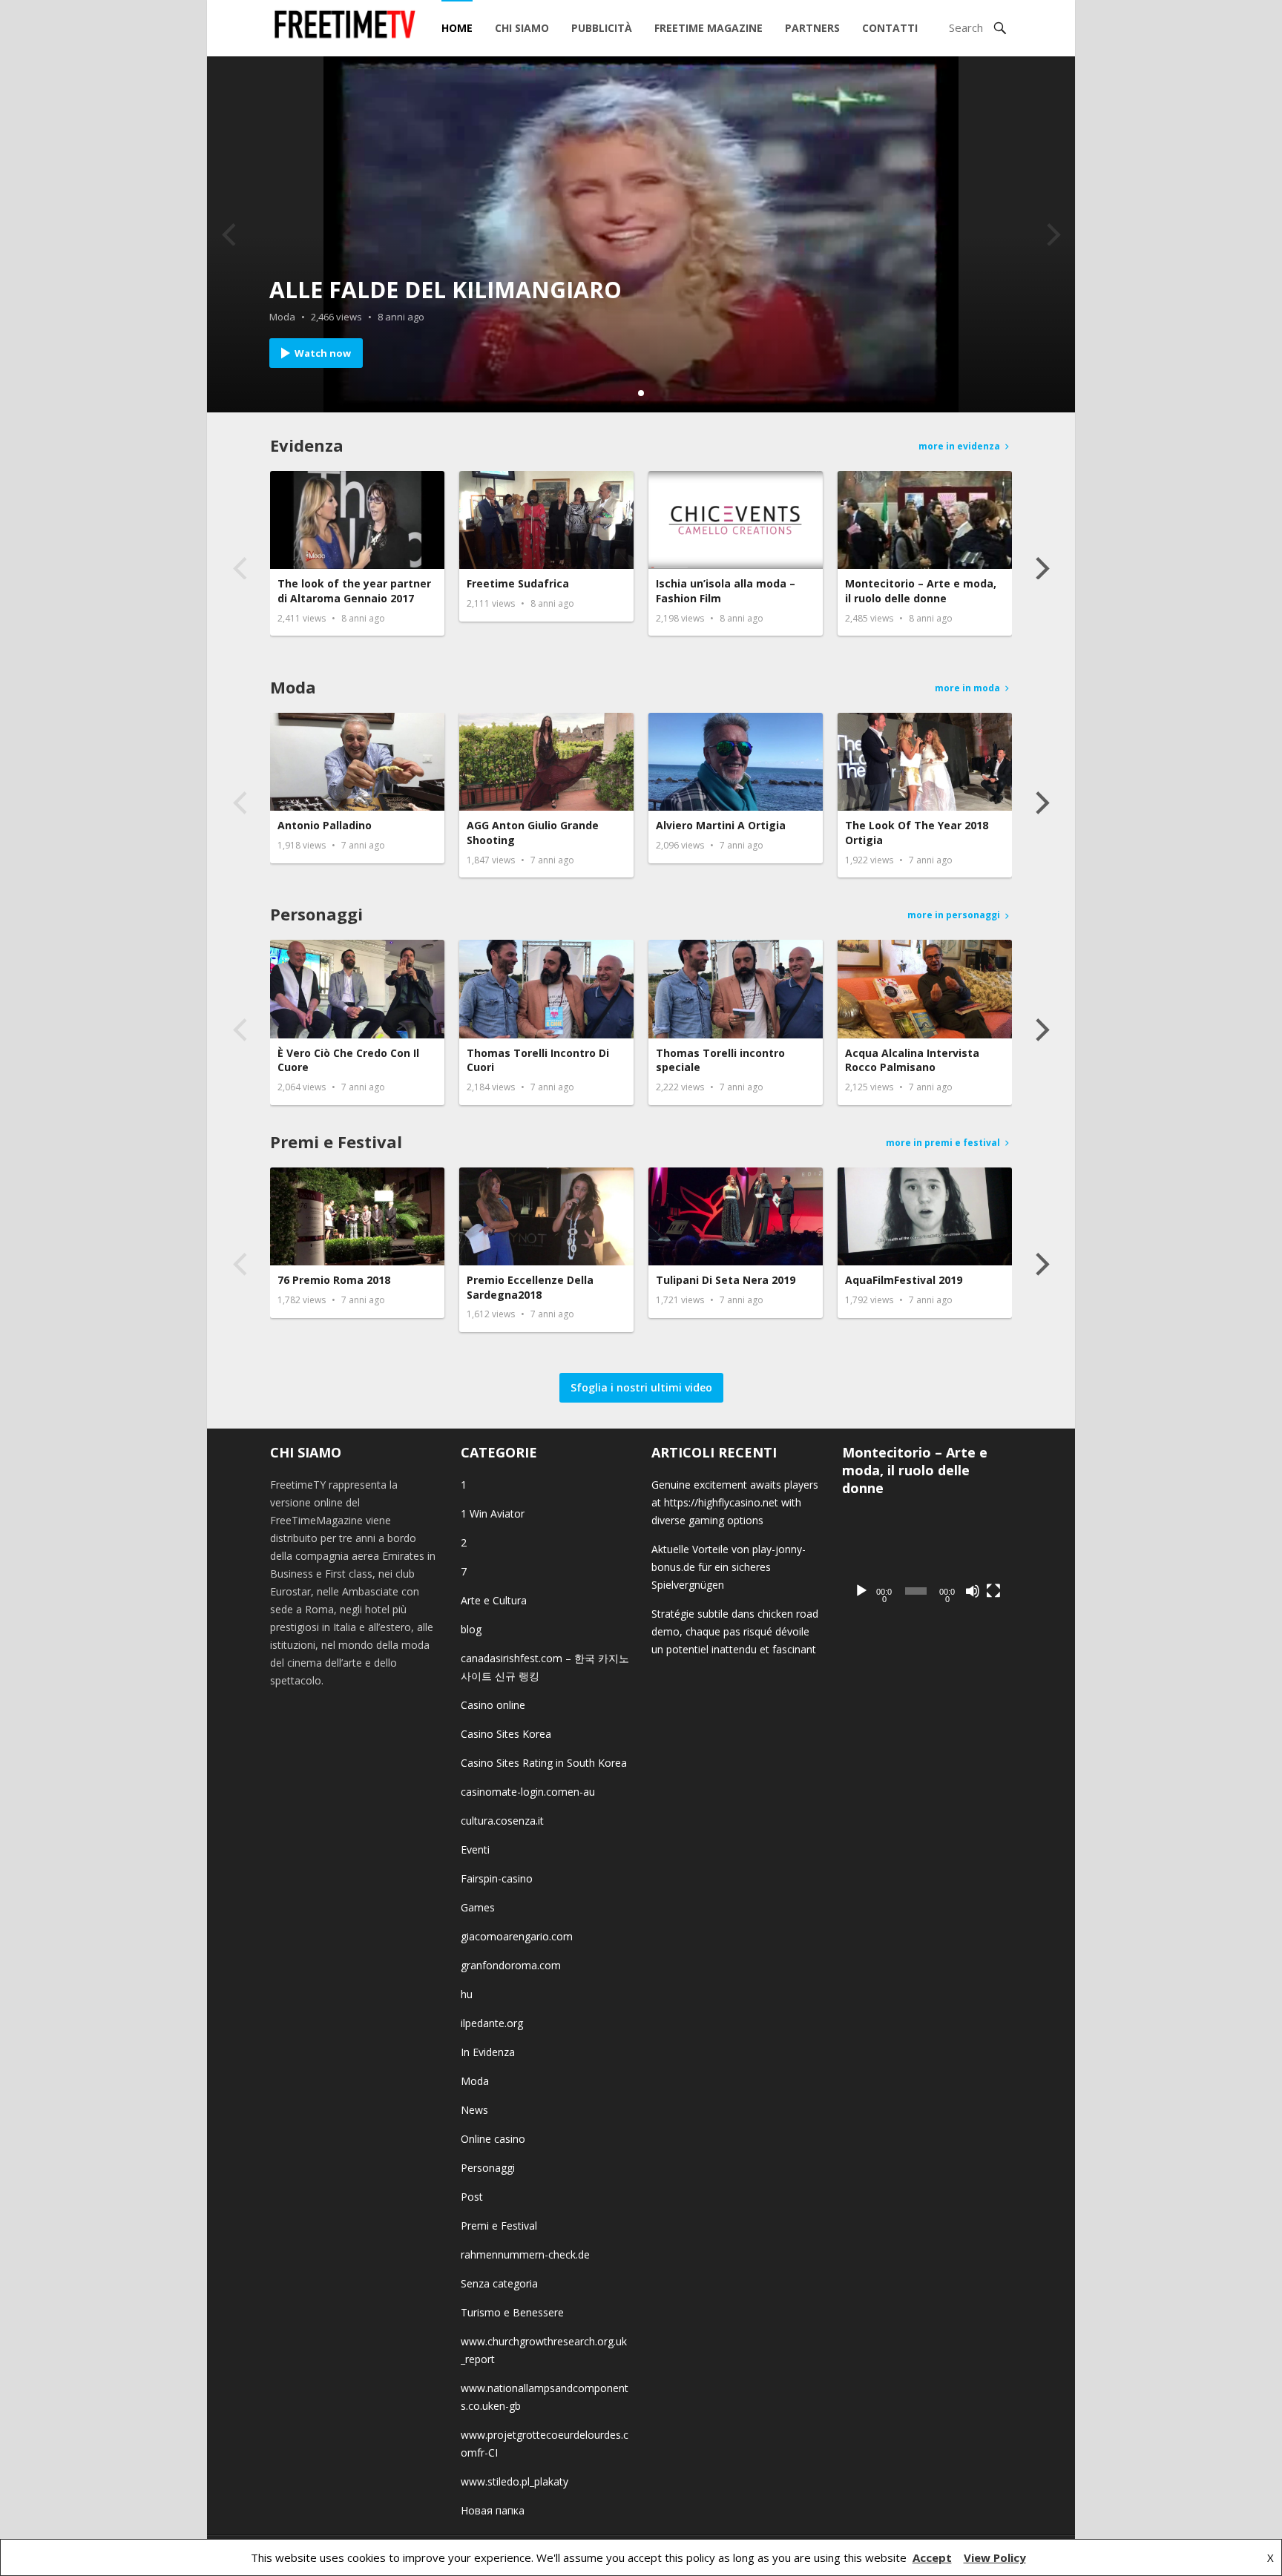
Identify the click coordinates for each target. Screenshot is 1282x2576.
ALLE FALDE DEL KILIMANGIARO (446, 290)
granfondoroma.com (511, 1965)
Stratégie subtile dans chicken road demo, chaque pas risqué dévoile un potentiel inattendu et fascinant (735, 1631)
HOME (457, 28)
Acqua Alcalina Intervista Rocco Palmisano (912, 1060)
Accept (932, 2557)
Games (478, 1907)
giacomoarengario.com (517, 1936)
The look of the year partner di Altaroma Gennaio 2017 (354, 591)
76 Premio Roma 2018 (334, 1280)
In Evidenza (488, 2052)
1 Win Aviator (493, 1513)
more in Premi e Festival (943, 1143)
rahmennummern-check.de (525, 2254)
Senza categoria (499, 2283)
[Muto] (973, 1591)
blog (471, 1629)
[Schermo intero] (993, 1591)
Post (472, 2197)
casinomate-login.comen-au (528, 1792)
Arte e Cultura (494, 1600)
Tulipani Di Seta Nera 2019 (726, 1280)
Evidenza (307, 445)
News (474, 2110)
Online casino (493, 2139)
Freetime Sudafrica (518, 583)
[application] (926, 1559)
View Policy (995, 2557)
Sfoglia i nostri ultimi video (641, 1387)
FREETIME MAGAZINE (709, 28)
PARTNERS (812, 28)
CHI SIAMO (522, 28)
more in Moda (967, 688)
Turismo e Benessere (512, 2312)
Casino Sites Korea (506, 1734)
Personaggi (316, 914)
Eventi (475, 1849)
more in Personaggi (954, 915)
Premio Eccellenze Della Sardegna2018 (530, 1287)
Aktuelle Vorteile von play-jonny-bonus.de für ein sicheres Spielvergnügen (729, 1567)
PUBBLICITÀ (602, 28)
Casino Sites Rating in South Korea (544, 1763)
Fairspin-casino (497, 1878)
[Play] (861, 1591)
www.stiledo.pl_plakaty (515, 2481)
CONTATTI (890, 28)
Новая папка (493, 2510)
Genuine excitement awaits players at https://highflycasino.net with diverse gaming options (735, 1502)
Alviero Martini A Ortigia (721, 825)
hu (467, 1994)
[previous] (231, 234)
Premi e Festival (336, 1142)
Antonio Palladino (325, 825)
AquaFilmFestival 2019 (904, 1280)
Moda (282, 317)
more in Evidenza (959, 446)
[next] (1051, 234)
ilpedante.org (492, 2023)
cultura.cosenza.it (502, 1821)
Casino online (493, 1705)
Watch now (323, 353)
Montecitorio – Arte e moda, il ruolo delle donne (921, 591)
